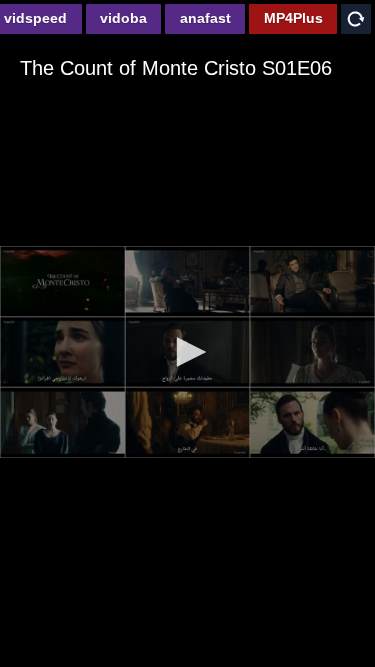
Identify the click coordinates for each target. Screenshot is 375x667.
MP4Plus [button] (293, 18)
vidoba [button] (123, 18)
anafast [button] (205, 18)
